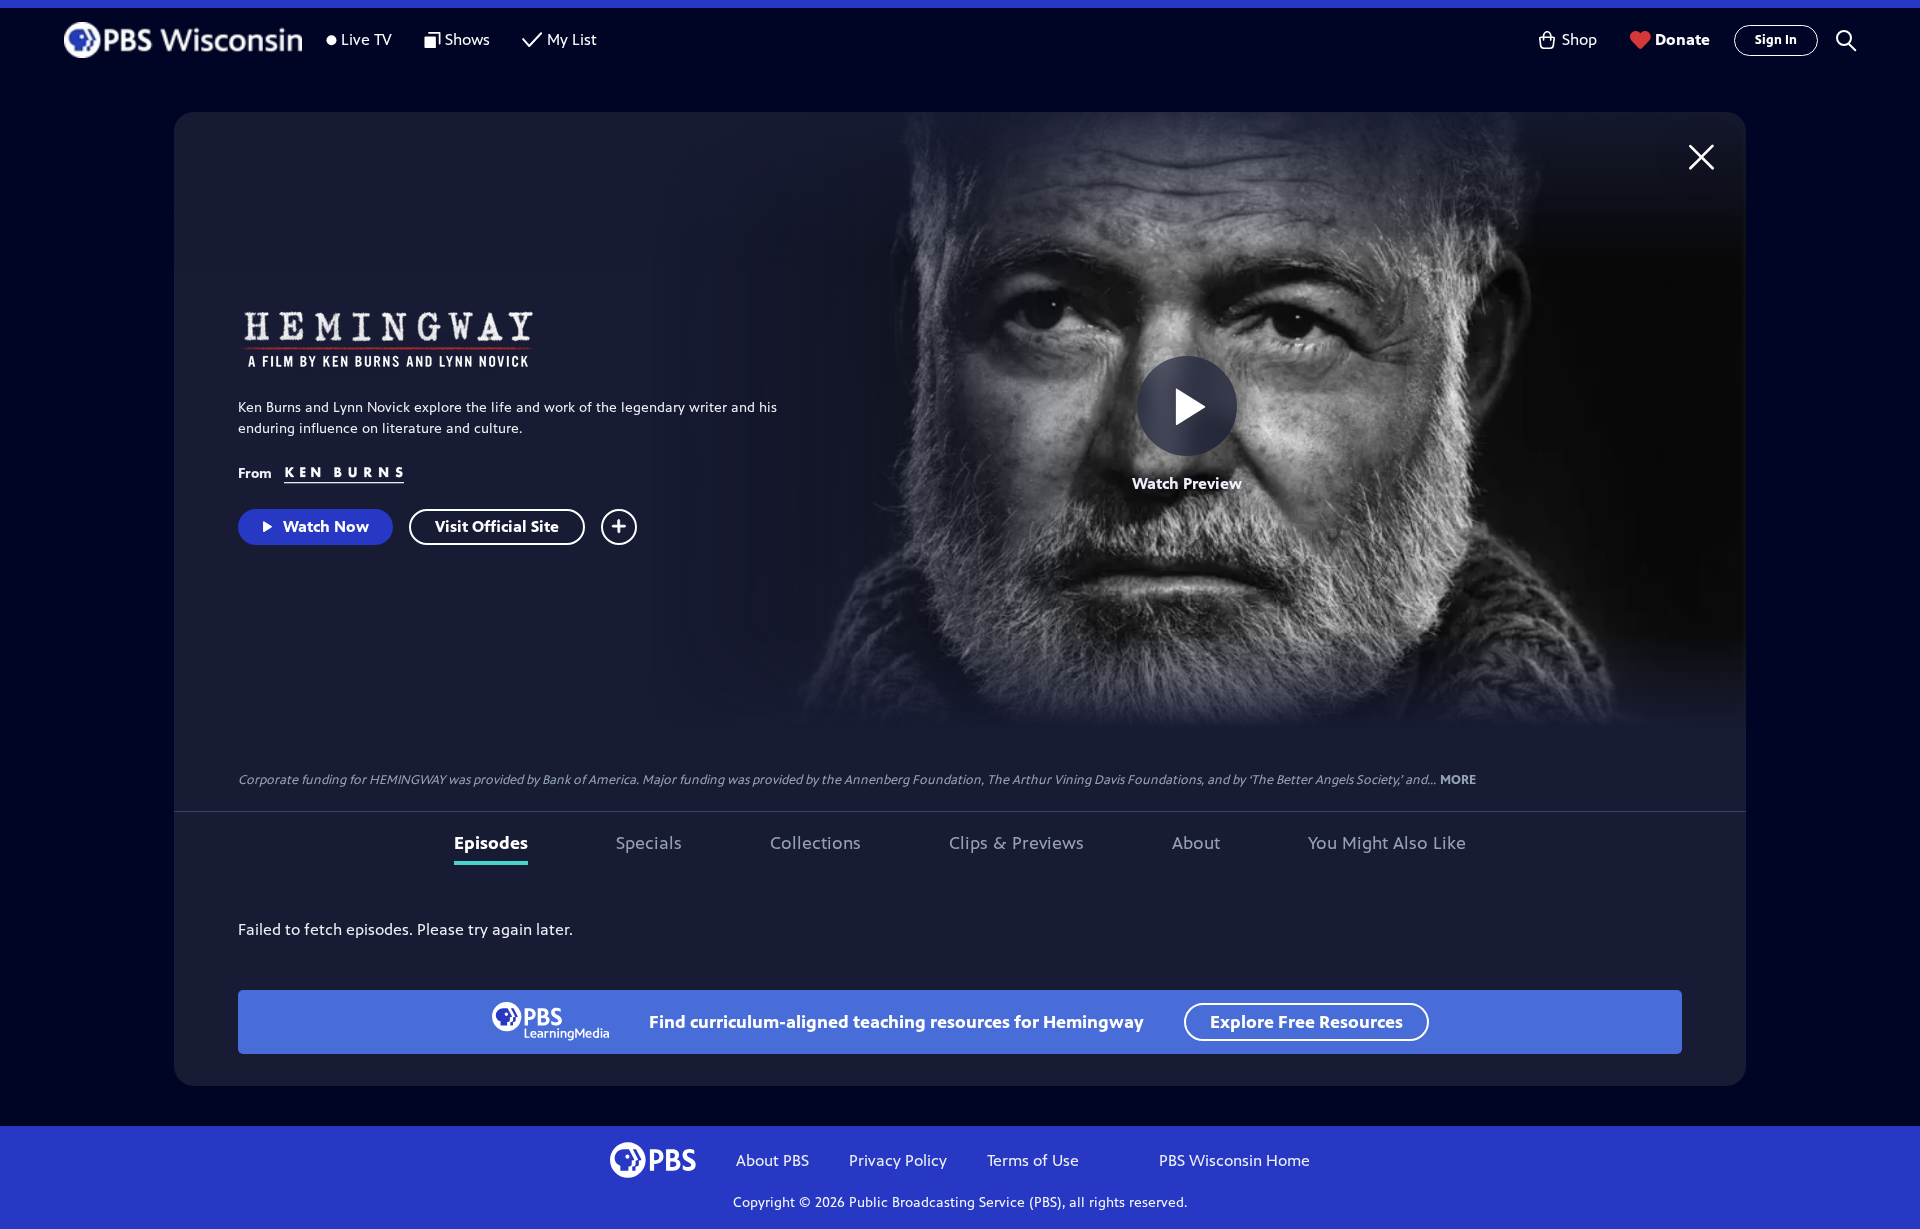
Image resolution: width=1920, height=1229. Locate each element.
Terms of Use (1033, 1160)
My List (572, 39)
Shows (467, 39)
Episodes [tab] (491, 843)
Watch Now (326, 526)
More (1458, 780)
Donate (1682, 39)
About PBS (772, 1160)
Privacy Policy (898, 1160)
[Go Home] (1701, 156)
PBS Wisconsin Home (1234, 1160)
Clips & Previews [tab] (1016, 843)
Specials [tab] (649, 843)
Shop (1579, 39)
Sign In (1776, 40)
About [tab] (1196, 843)
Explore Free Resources (1306, 1022)
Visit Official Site (497, 526)
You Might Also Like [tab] (1387, 843)
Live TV (366, 39)
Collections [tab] (815, 843)
